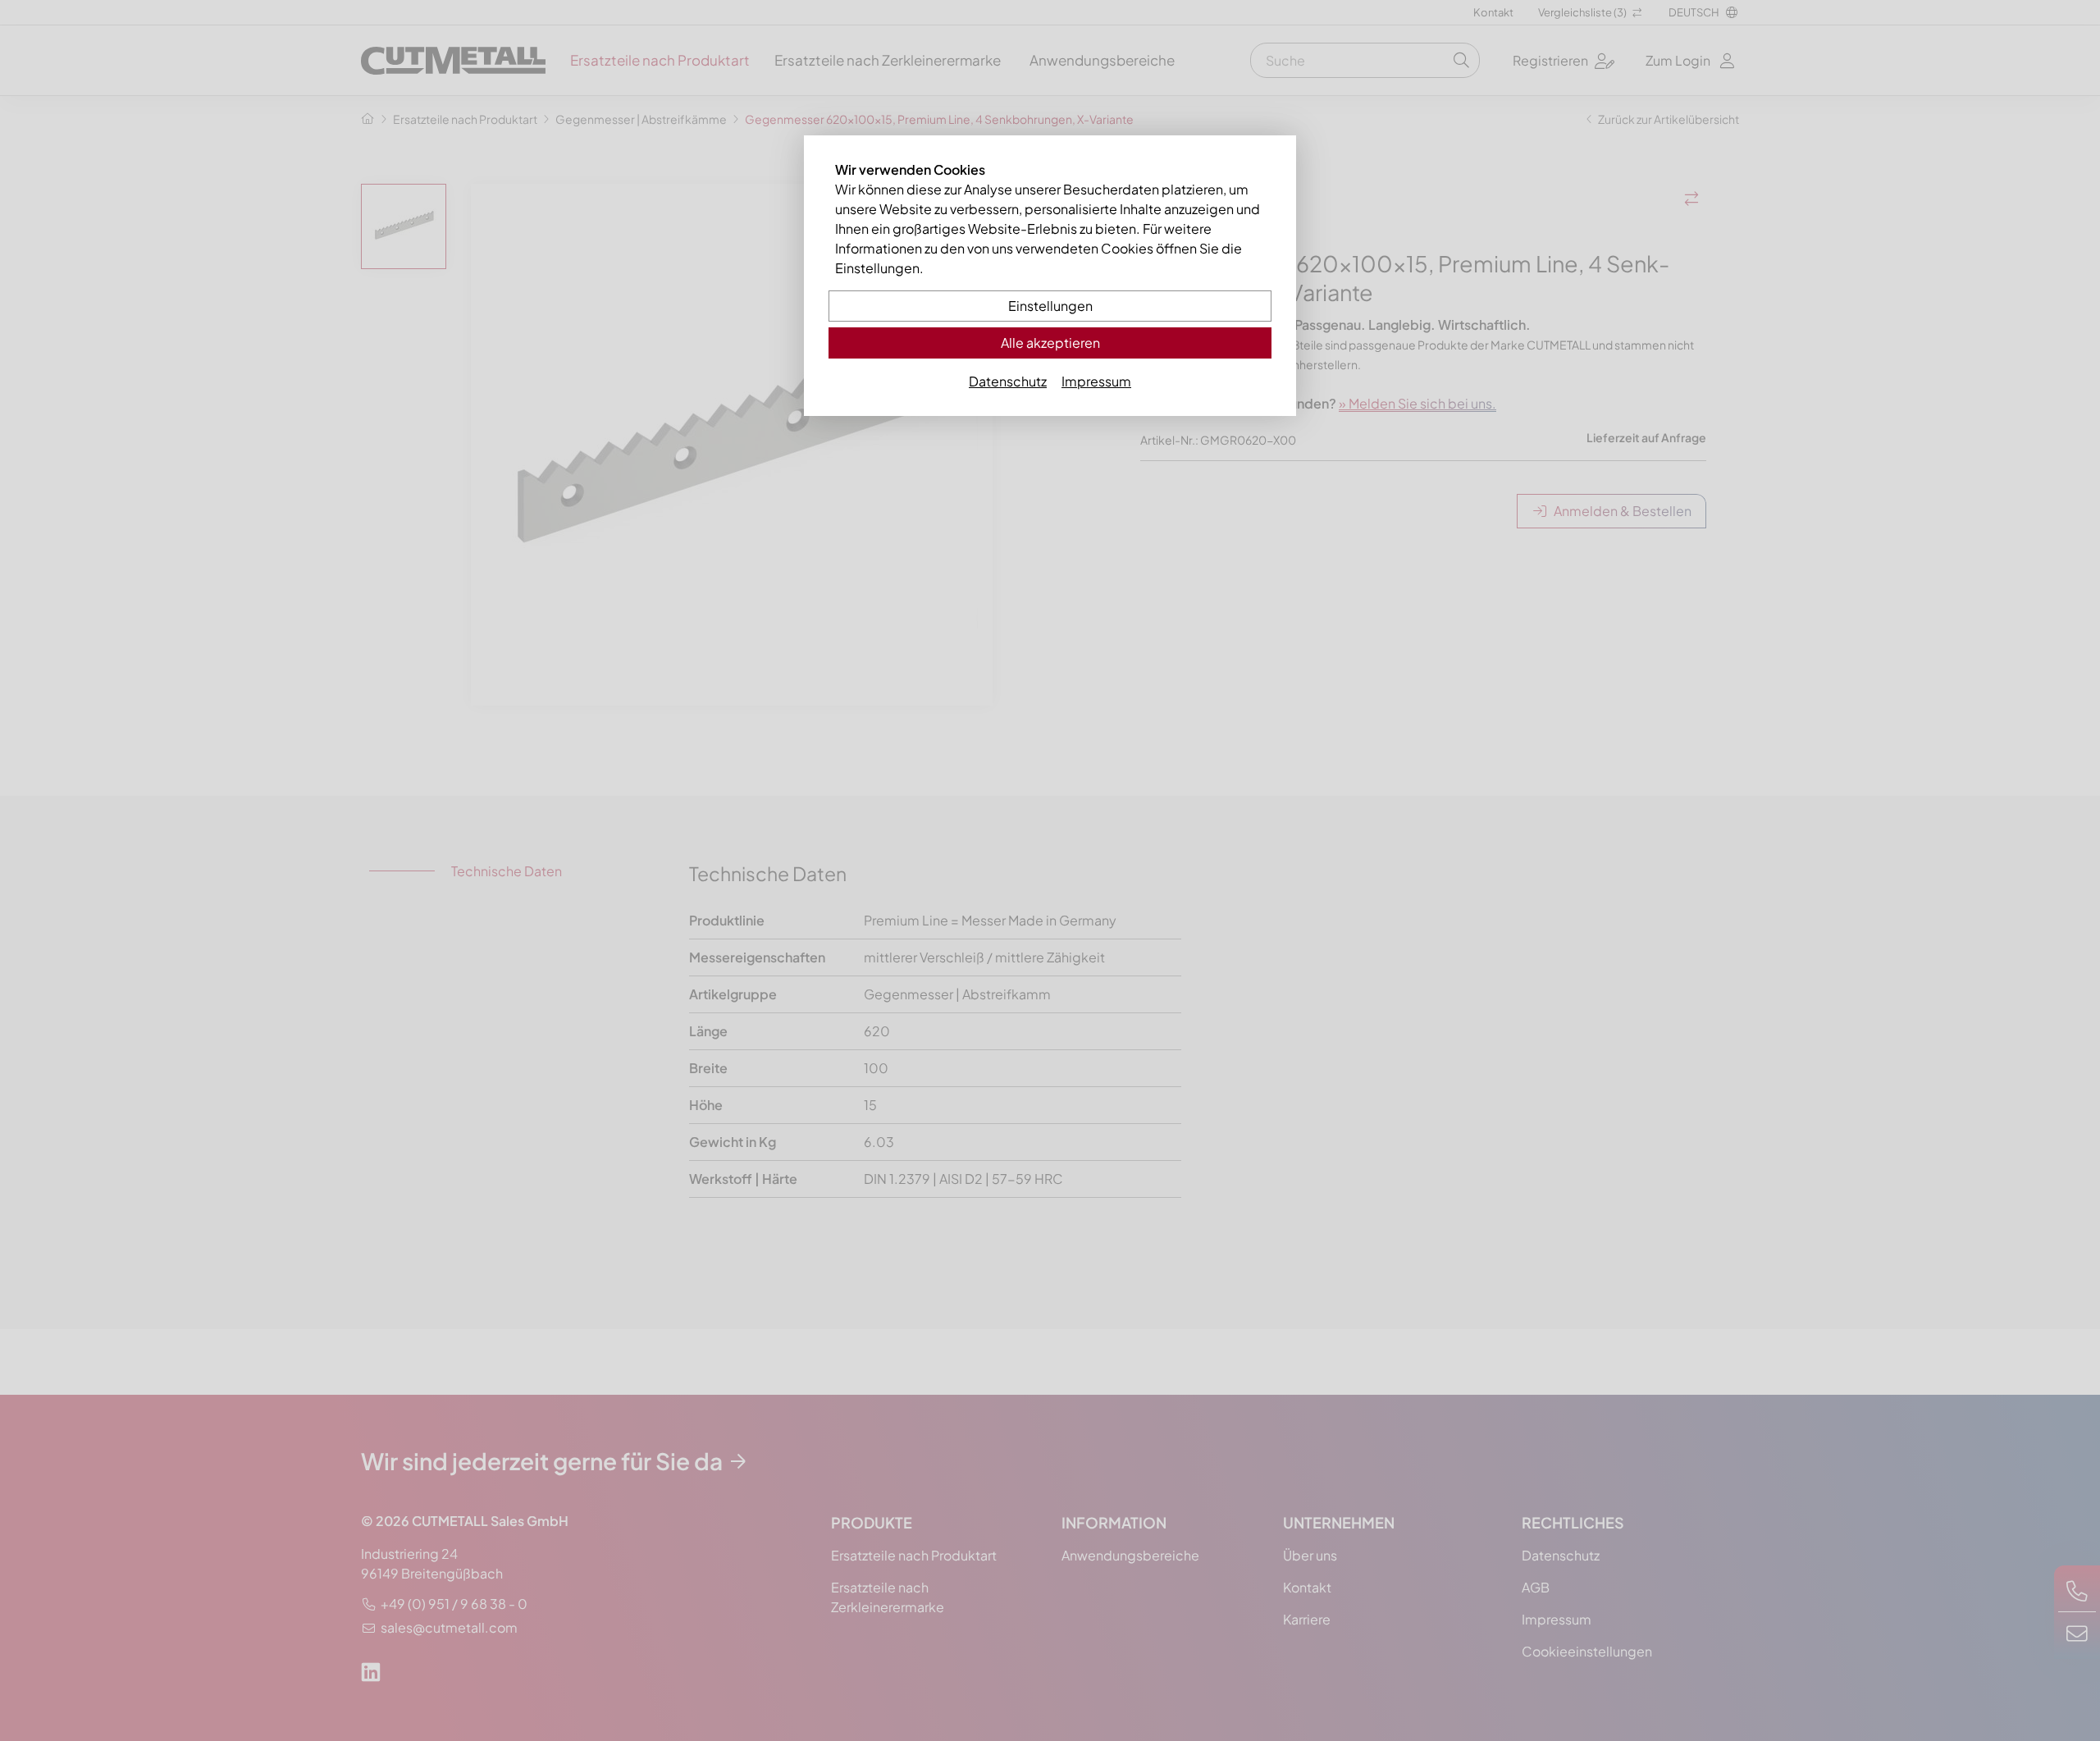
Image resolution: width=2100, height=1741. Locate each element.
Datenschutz (1008, 381)
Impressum (1096, 381)
